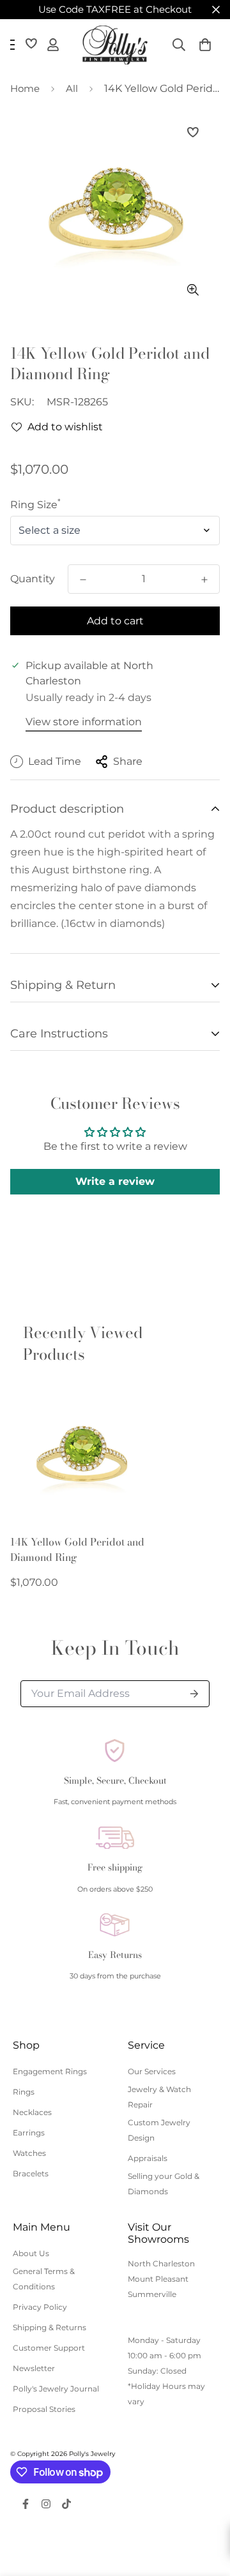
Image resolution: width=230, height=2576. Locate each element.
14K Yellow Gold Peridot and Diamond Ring (77, 1549)
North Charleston (161, 2263)
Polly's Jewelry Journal (56, 2389)
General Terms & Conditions (44, 2279)
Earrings (29, 2133)
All (72, 88)
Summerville (152, 2294)
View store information (84, 722)
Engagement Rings (50, 2071)
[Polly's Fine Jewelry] (115, 45)
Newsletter (34, 2368)
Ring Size (35, 505)
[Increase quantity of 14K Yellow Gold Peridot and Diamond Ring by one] (204, 580)
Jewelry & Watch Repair (159, 2097)
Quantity (33, 579)
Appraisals (148, 2158)
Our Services (152, 2071)
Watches (29, 2153)
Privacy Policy (40, 2307)
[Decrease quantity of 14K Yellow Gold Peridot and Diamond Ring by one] (83, 580)
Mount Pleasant (158, 2279)
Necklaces (32, 2112)
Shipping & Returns (50, 2327)
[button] (205, 45)
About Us (31, 2253)
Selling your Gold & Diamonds (164, 2184)
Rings (24, 2092)
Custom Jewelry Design (159, 2130)
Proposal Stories (44, 2409)
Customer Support (49, 2348)
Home (25, 88)
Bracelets (31, 2173)
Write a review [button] (115, 1181)
